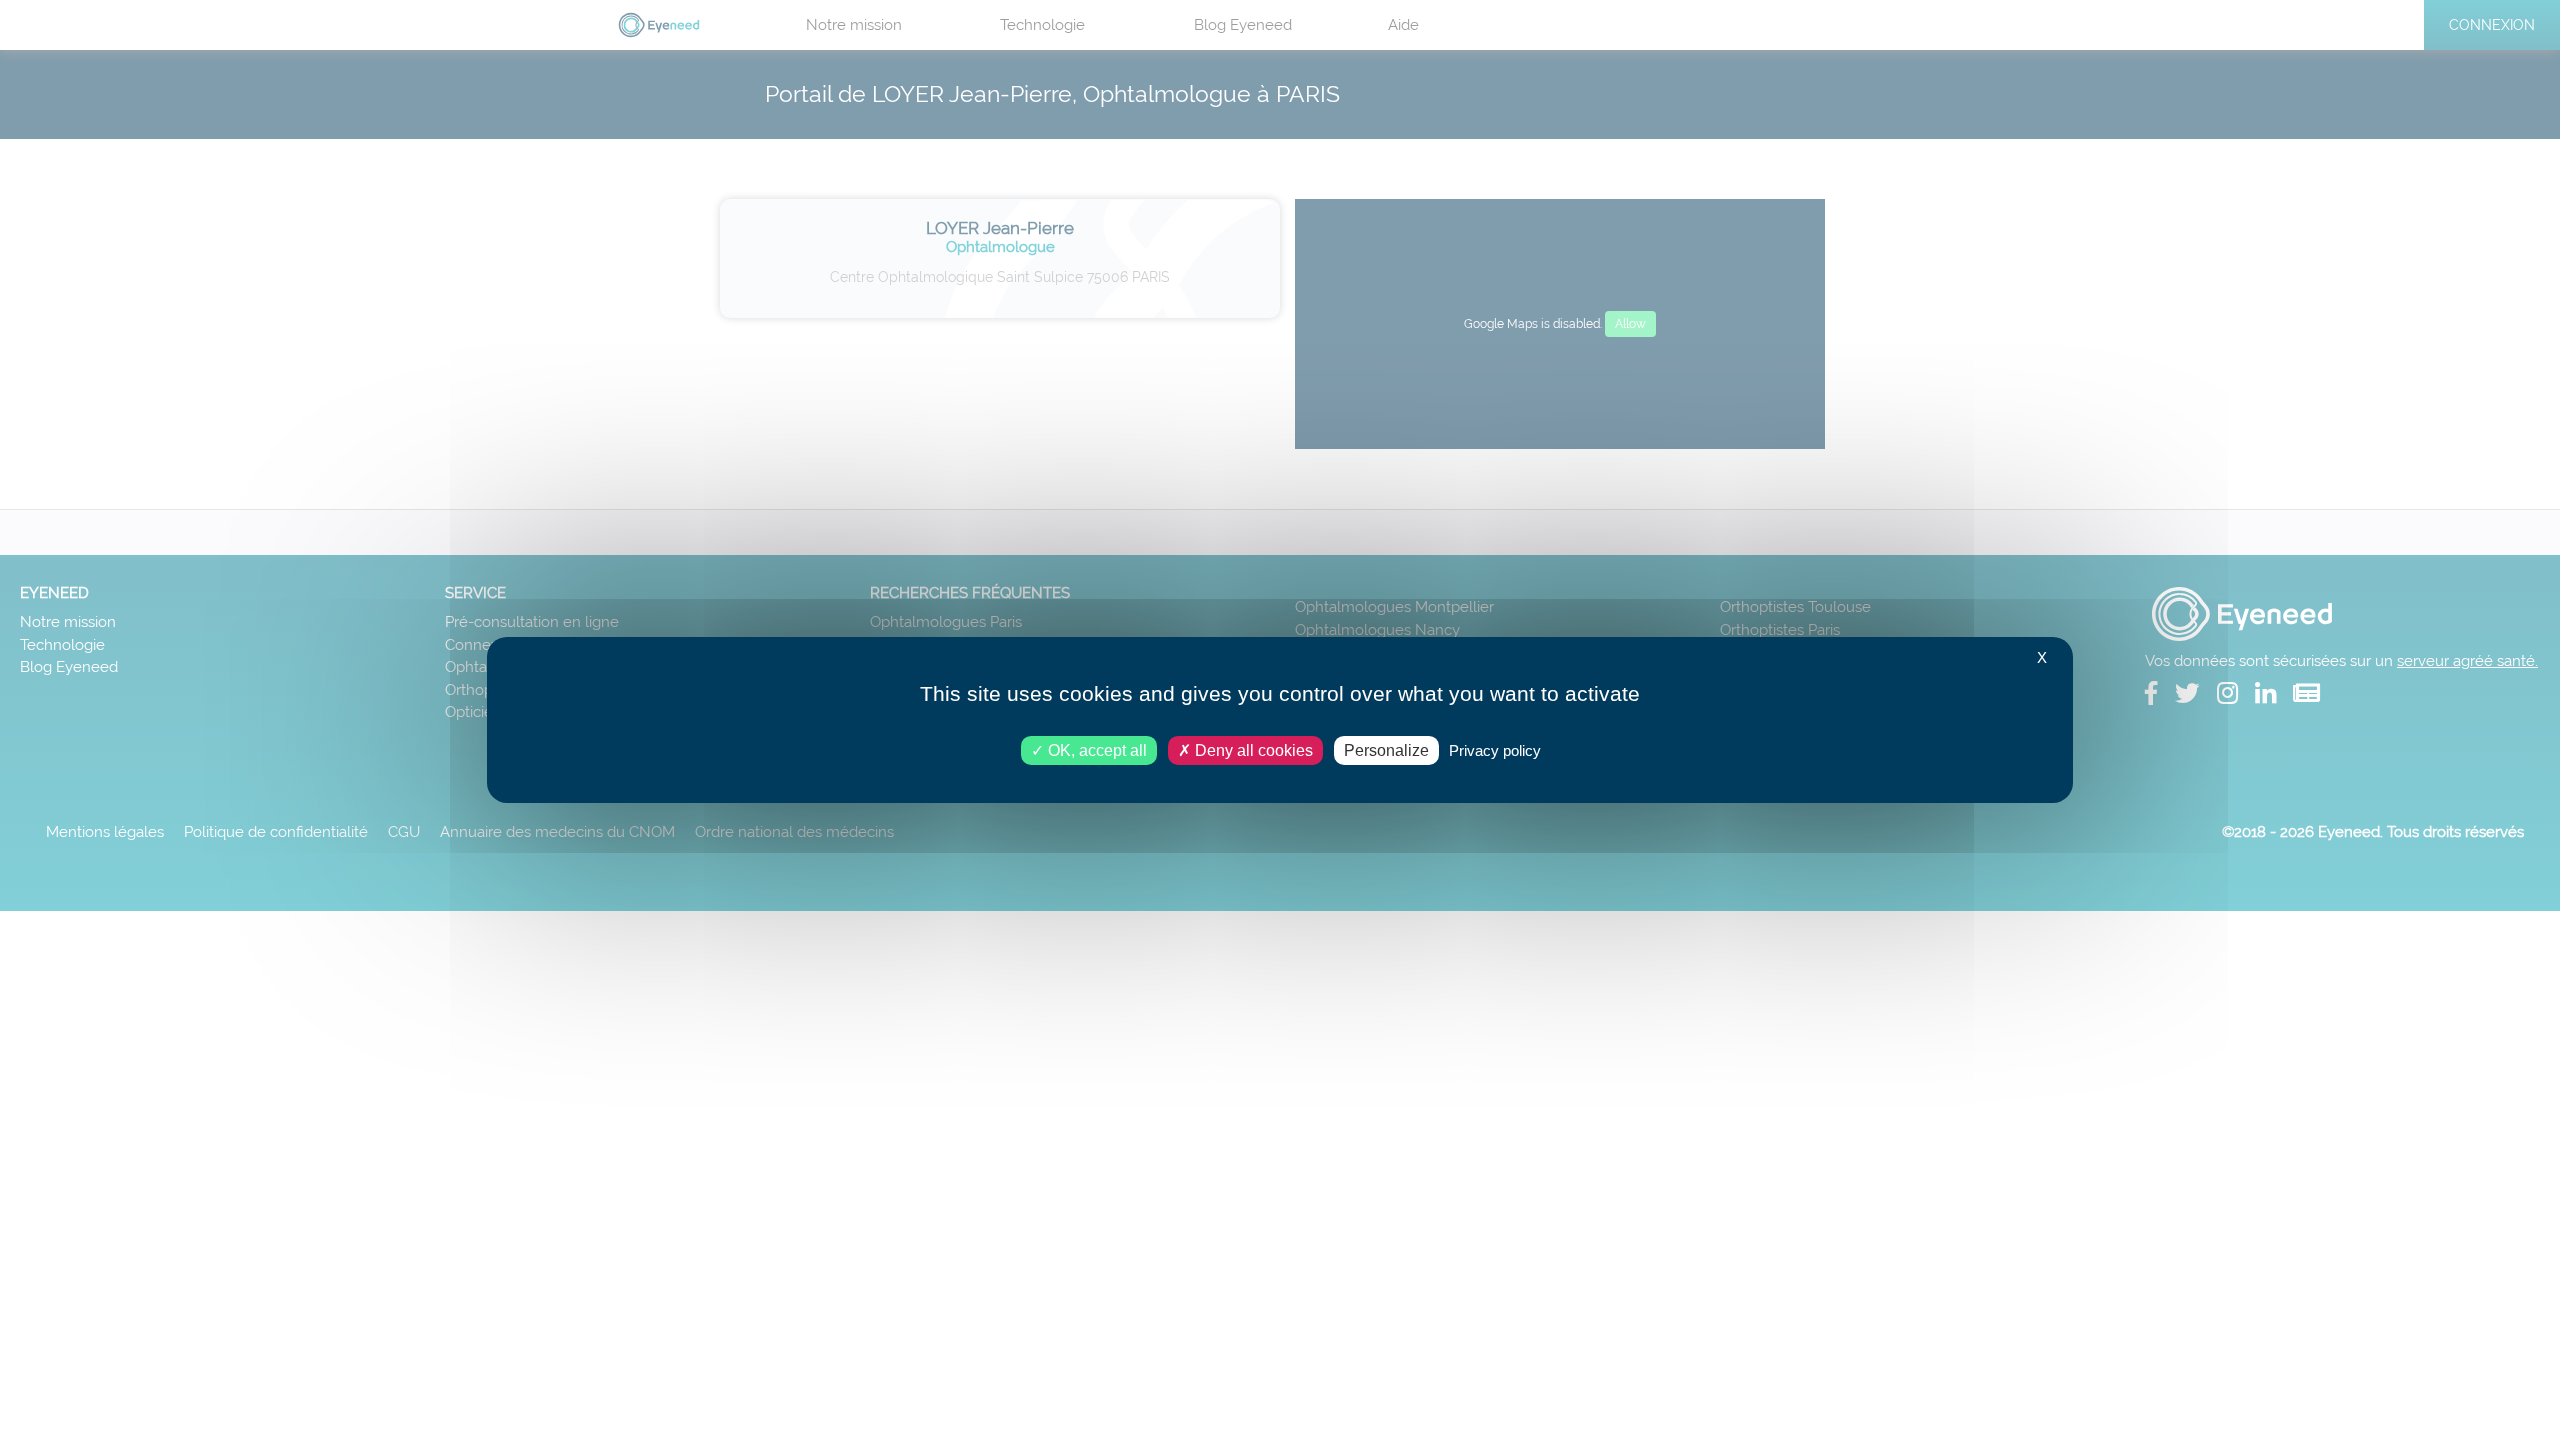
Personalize (1386, 750)
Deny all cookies (1252, 750)
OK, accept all (1095, 750)
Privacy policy (1495, 750)
